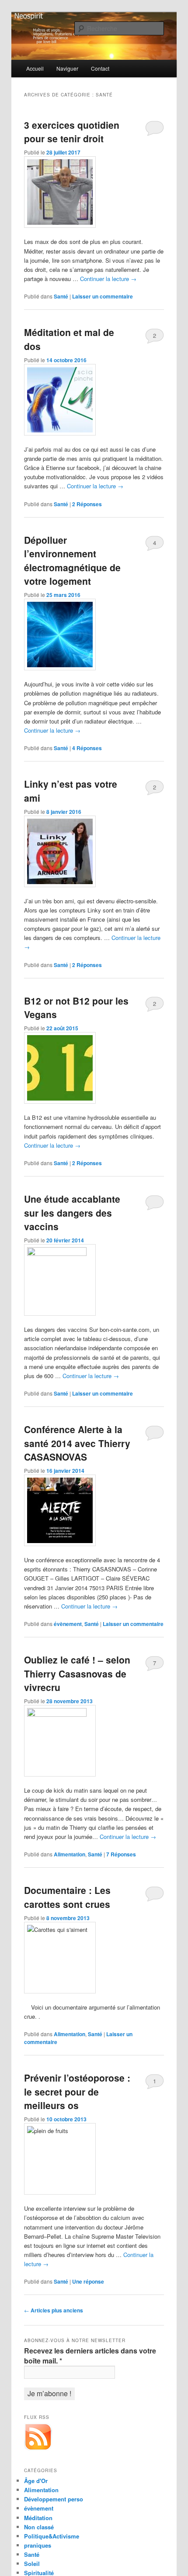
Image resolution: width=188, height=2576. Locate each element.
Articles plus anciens (54, 2310)
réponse (88, 2281)
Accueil (35, 68)
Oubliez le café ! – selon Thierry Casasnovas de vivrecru (77, 1673)
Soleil (32, 2564)
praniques (38, 2545)
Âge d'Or (36, 2481)
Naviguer (67, 68)
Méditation (38, 2518)
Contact (100, 68)
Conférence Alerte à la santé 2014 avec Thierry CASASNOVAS (77, 1443)
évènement (68, 1624)
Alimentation (70, 1854)
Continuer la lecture (108, 279)
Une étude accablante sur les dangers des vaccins (72, 1213)
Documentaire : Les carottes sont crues (67, 1897)
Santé (61, 296)
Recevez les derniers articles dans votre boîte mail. (90, 2356)
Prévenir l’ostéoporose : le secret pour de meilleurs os (77, 2091)
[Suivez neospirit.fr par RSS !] (38, 2449)
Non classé (39, 2527)
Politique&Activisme (52, 2536)
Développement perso (54, 2499)
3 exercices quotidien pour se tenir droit (72, 132)
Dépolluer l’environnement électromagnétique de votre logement (72, 561)
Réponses (87, 504)
